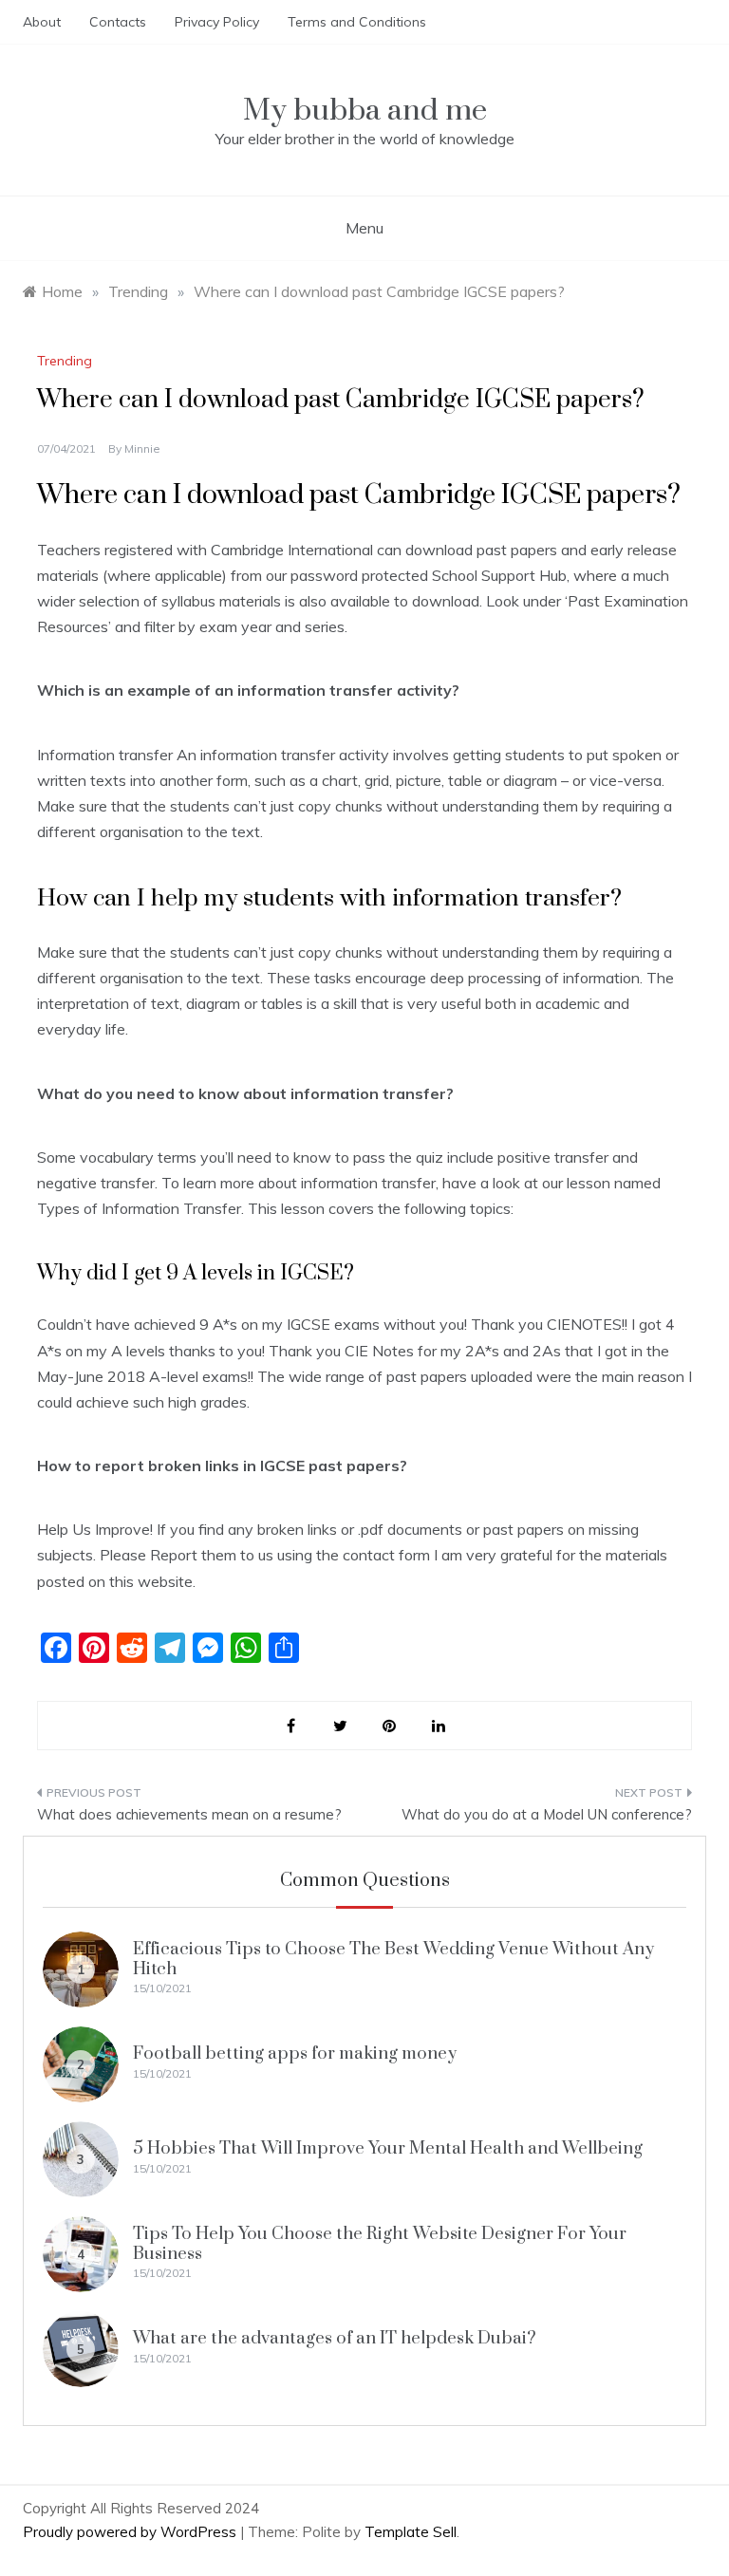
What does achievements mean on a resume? (189, 1814)
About (42, 22)
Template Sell (411, 2532)
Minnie (142, 448)
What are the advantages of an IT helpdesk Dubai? (335, 2338)
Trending (65, 361)
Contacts (118, 22)
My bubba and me (365, 111)
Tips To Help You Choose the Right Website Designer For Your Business (380, 2243)
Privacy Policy (217, 22)
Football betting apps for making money (295, 2053)
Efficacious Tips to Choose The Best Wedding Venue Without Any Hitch (393, 1959)
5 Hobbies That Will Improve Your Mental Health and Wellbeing (388, 2148)
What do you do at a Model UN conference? (547, 1814)
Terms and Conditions (357, 22)
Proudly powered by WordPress (131, 2532)
